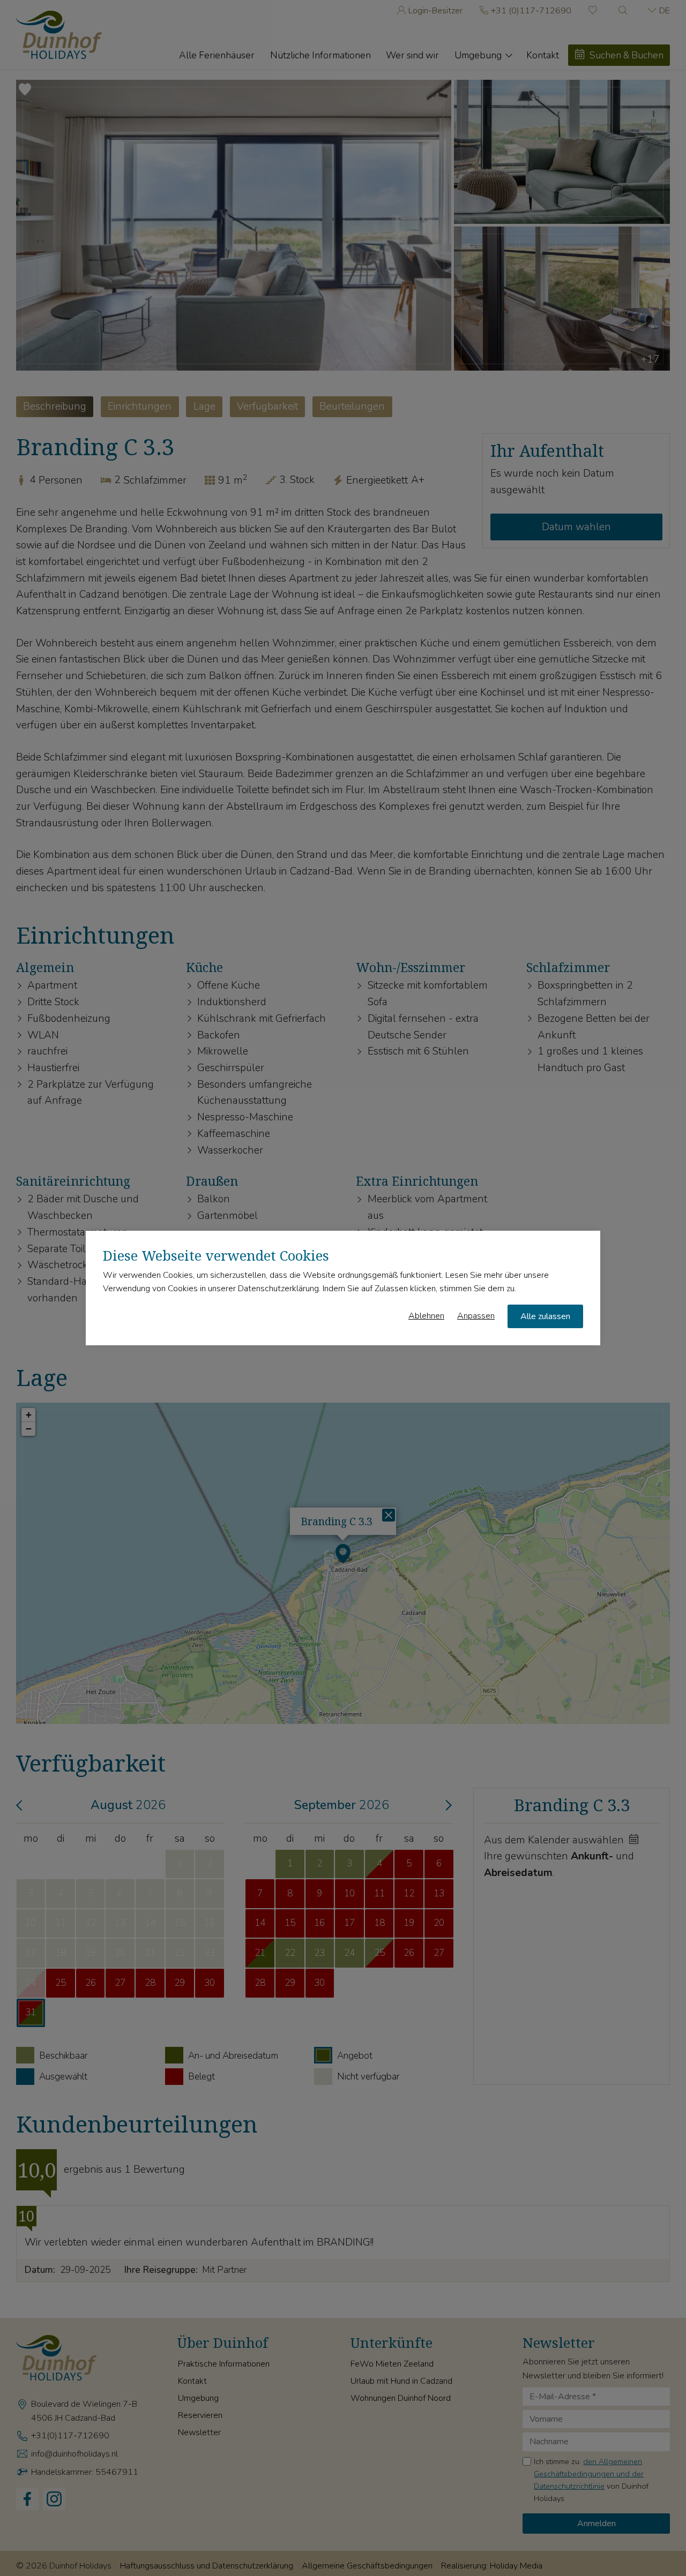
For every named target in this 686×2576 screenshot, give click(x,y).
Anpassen (476, 1316)
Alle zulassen (545, 1316)
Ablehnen (426, 1316)
